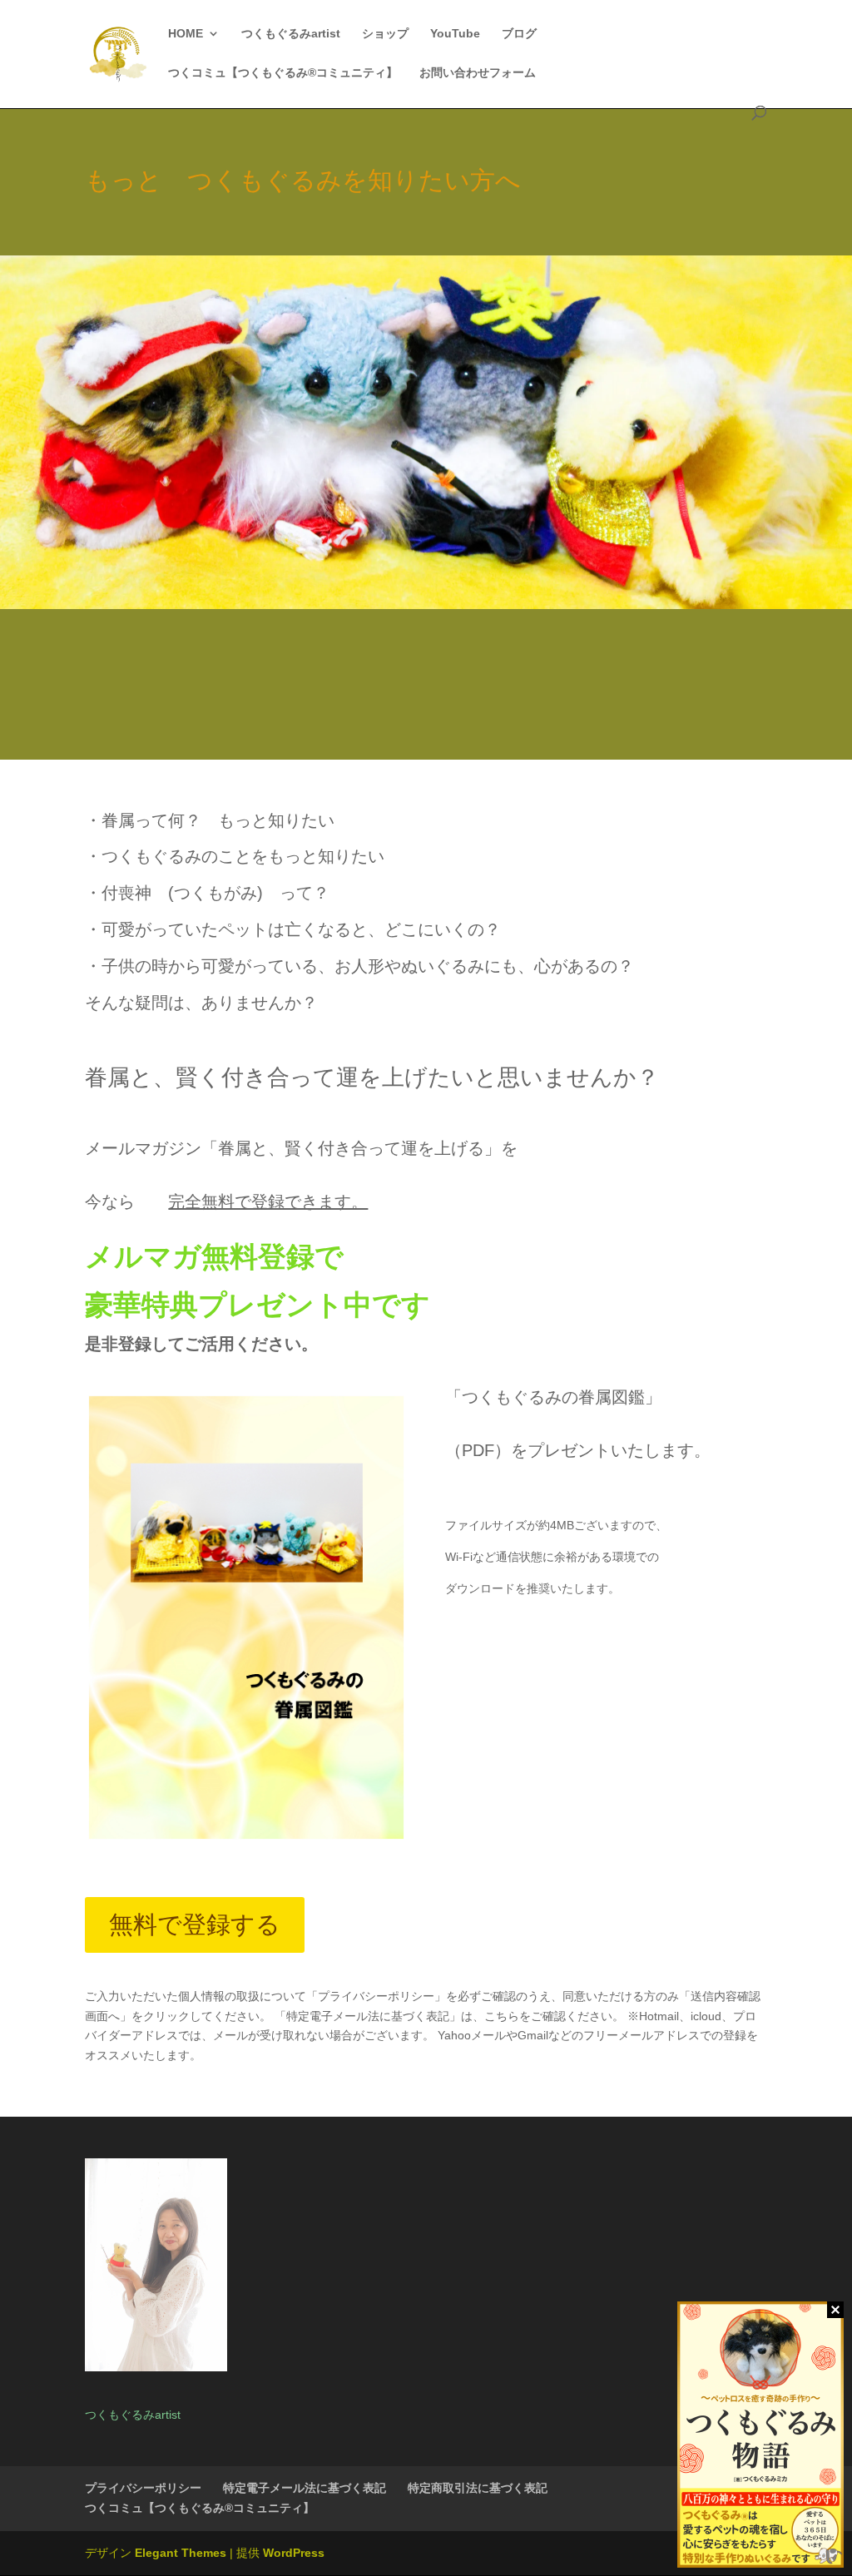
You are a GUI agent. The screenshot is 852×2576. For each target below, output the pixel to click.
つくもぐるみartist (291, 34)
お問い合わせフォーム (478, 73)
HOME (186, 34)
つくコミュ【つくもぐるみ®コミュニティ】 (283, 73)
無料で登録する (195, 1925)
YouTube (455, 34)
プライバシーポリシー (143, 2488)
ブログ (519, 34)
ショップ (385, 34)
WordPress (294, 2553)
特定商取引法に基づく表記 (478, 2488)
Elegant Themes (181, 2553)
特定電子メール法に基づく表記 (305, 2488)
